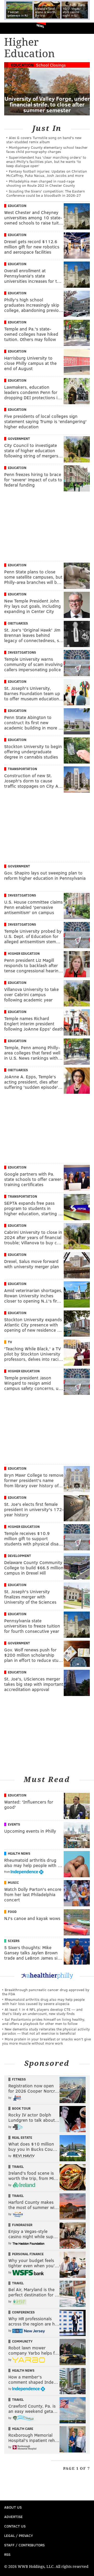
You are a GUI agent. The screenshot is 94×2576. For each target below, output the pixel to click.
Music (13, 1882)
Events (14, 1824)
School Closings (51, 65)
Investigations (22, 652)
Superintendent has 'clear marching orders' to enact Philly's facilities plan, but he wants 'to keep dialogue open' (46, 161)
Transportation (22, 769)
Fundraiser (22, 2225)
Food (12, 1912)
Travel (18, 2167)
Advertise (13, 2517)
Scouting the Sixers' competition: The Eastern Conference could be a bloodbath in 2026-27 (46, 193)
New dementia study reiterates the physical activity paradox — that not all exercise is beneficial (46, 2031)
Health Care (23, 2429)
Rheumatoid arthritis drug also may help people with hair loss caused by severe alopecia (43, 2001)
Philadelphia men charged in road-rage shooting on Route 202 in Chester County (41, 183)
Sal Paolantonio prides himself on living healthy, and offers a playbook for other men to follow (44, 2021)
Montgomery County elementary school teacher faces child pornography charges (47, 149)
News (40, 26)
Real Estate (22, 2137)
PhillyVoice (13, 28)
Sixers (14, 1941)
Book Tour (21, 2108)
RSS (7, 2554)
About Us (13, 2507)
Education (22, 65)
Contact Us (15, 2526)
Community (22, 2341)
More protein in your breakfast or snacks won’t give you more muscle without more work (46, 2041)
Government (19, 439)
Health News (19, 1853)
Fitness (19, 2079)
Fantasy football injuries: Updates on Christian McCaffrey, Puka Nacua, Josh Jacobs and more (47, 173)
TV (10, 1342)
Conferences (23, 2312)
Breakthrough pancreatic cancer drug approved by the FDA (46, 1992)
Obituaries (18, 623)
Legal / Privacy (19, 2535)
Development (19, 1556)
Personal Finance (28, 2254)
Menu (86, 28)
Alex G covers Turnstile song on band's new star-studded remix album (44, 140)
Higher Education (24, 953)
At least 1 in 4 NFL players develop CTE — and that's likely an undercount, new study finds (42, 2011)
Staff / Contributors (24, 2545)
